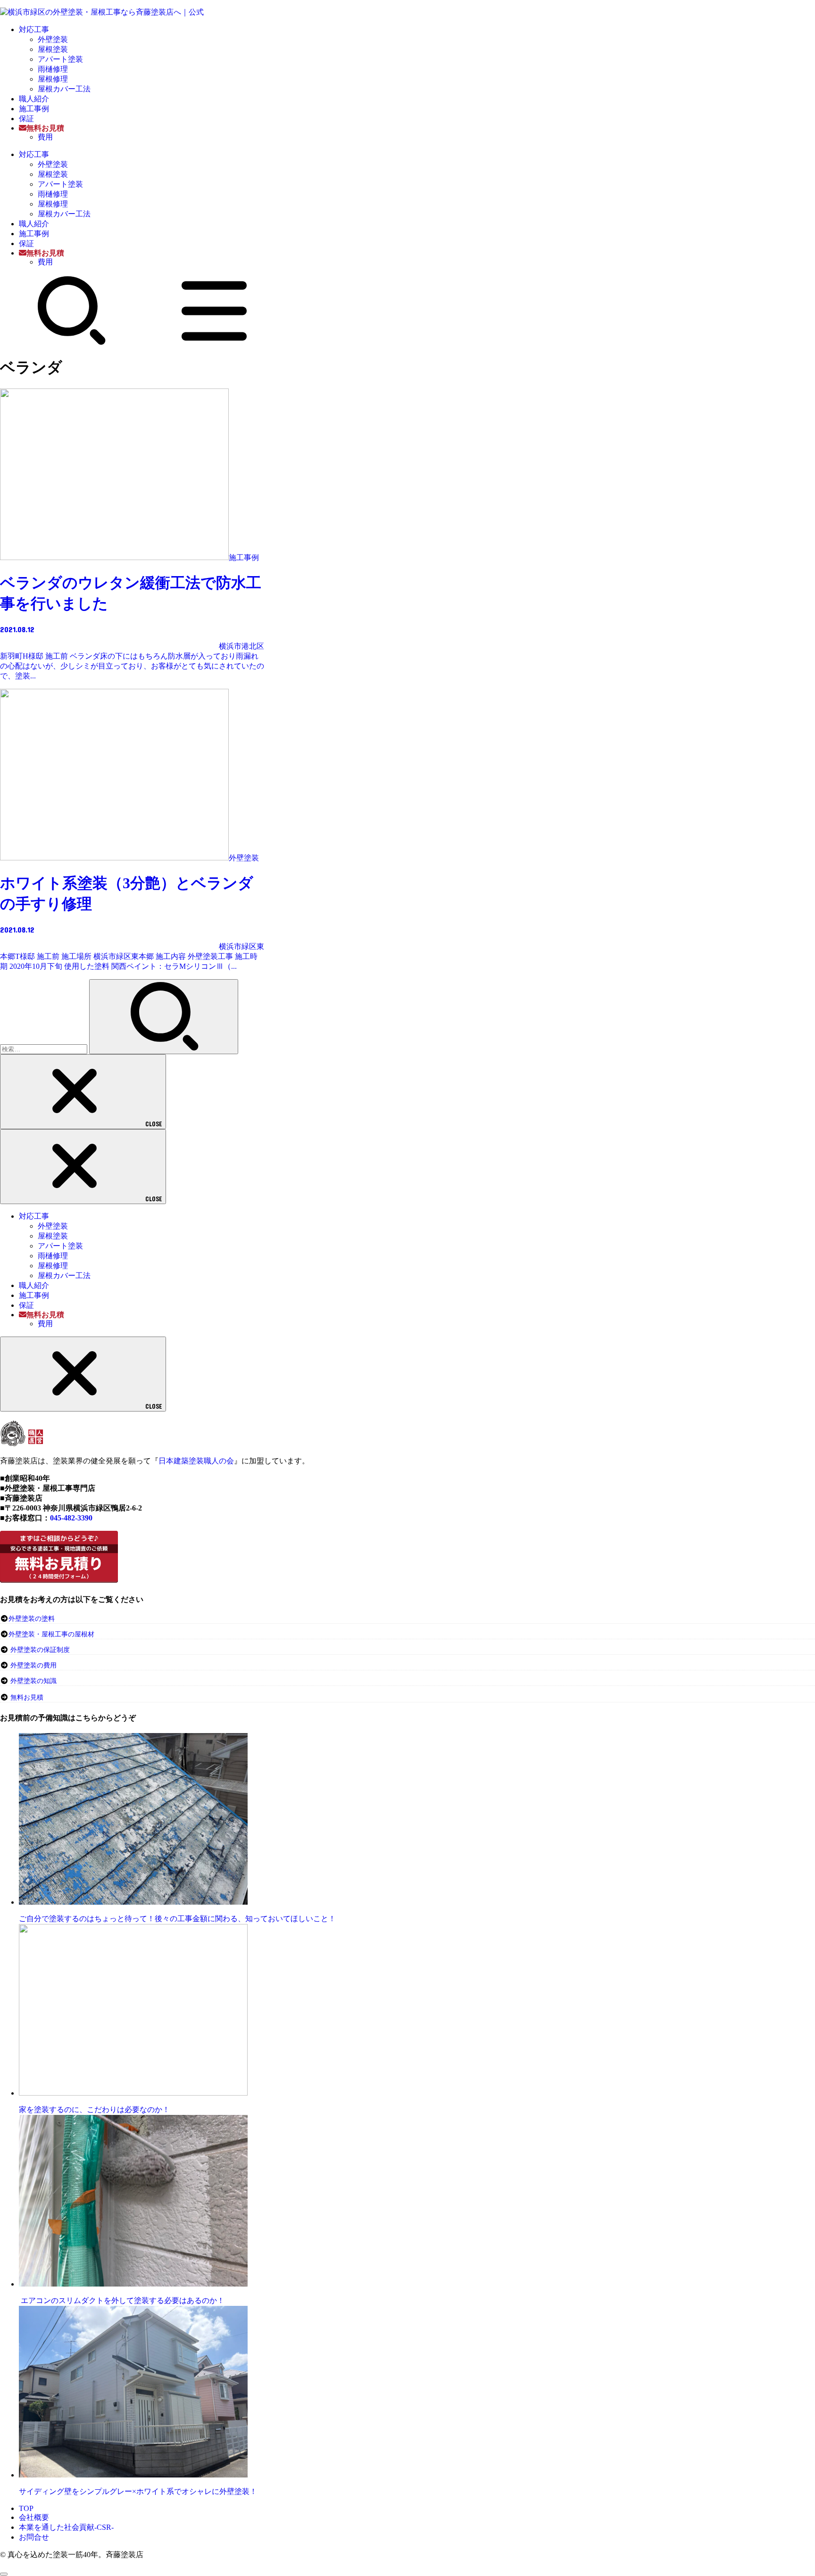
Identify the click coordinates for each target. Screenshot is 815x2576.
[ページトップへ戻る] (4, 2574)
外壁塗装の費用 (33, 1665)
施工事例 (34, 109)
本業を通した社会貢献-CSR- (66, 2527)
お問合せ (34, 2537)
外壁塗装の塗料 (32, 1619)
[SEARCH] (72, 343)
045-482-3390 (71, 1518)
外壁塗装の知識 (33, 1681)
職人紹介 (34, 99)
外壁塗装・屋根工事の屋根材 (51, 1634)
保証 (26, 119)
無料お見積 (27, 1697)
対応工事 (34, 29)
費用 (45, 137)
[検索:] (45, 1049)
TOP (26, 2508)
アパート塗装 (60, 59)
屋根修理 (53, 79)
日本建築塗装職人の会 (196, 1461)
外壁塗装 (53, 39)
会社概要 (34, 2517)
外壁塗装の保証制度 (40, 1650)
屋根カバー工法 (64, 89)
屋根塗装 (53, 49)
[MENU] (214, 343)
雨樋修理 (53, 69)
